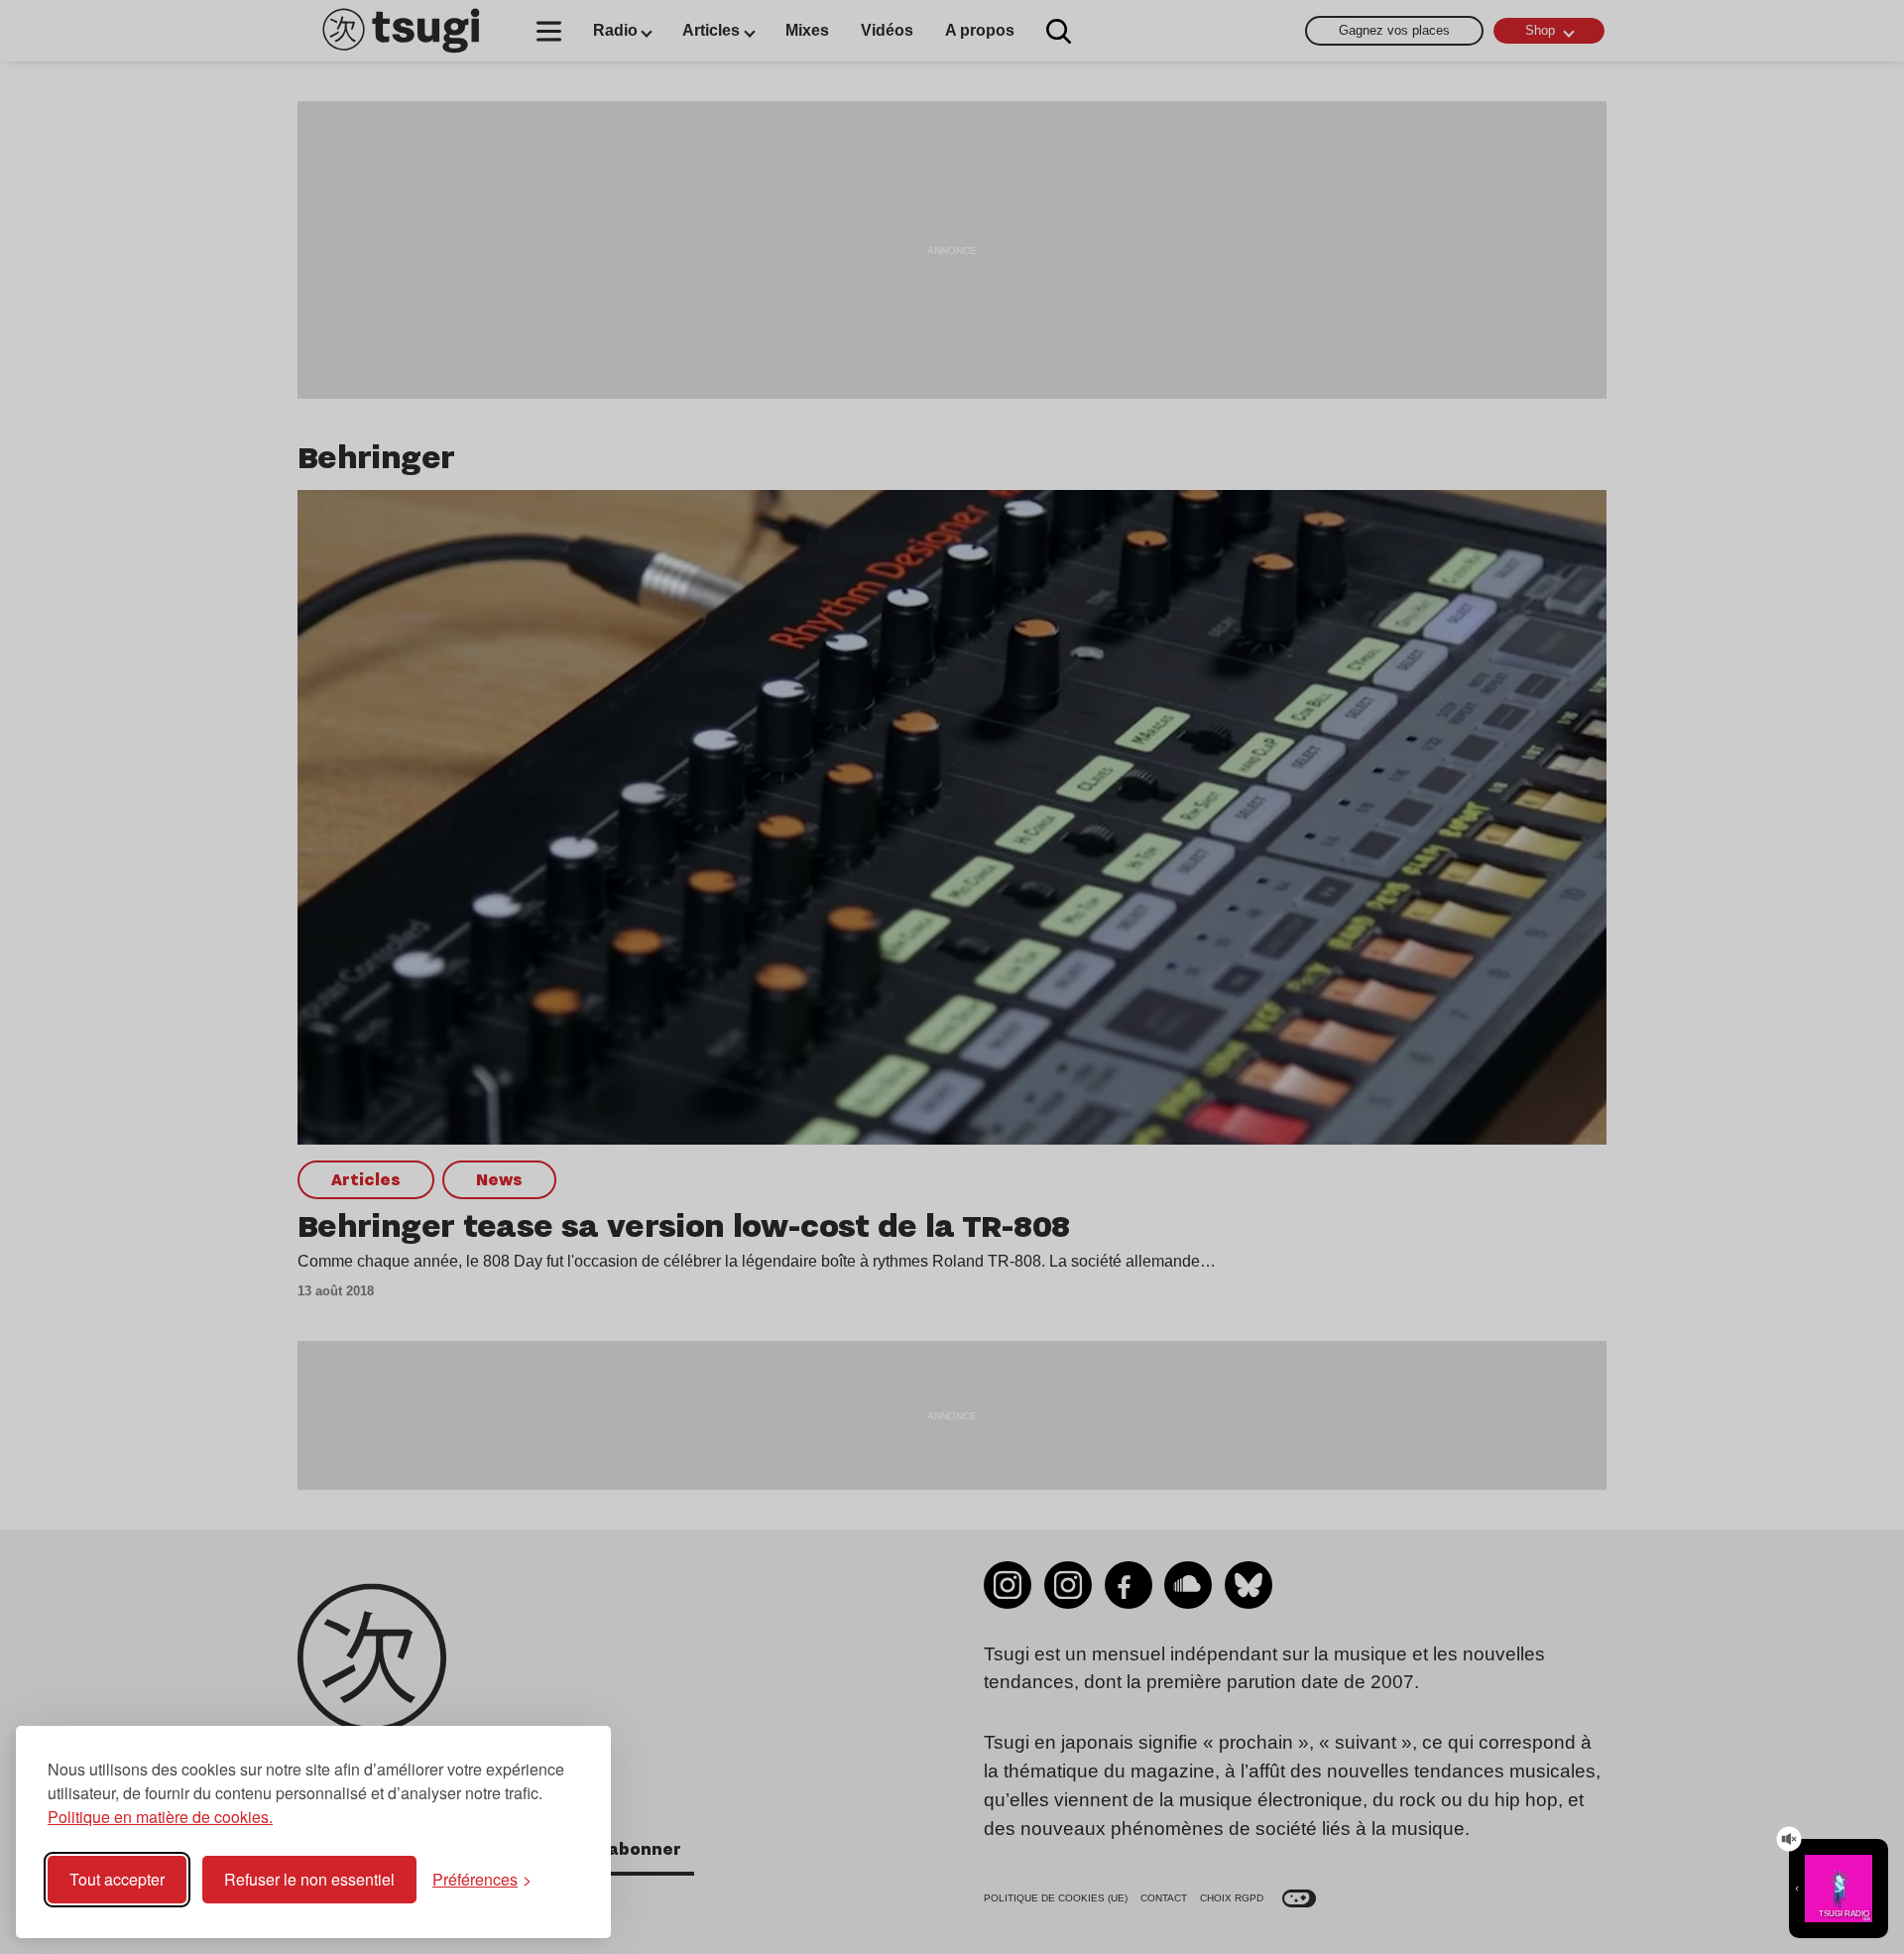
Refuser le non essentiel (309, 1879)
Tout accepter (117, 1879)
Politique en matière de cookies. (160, 1817)
